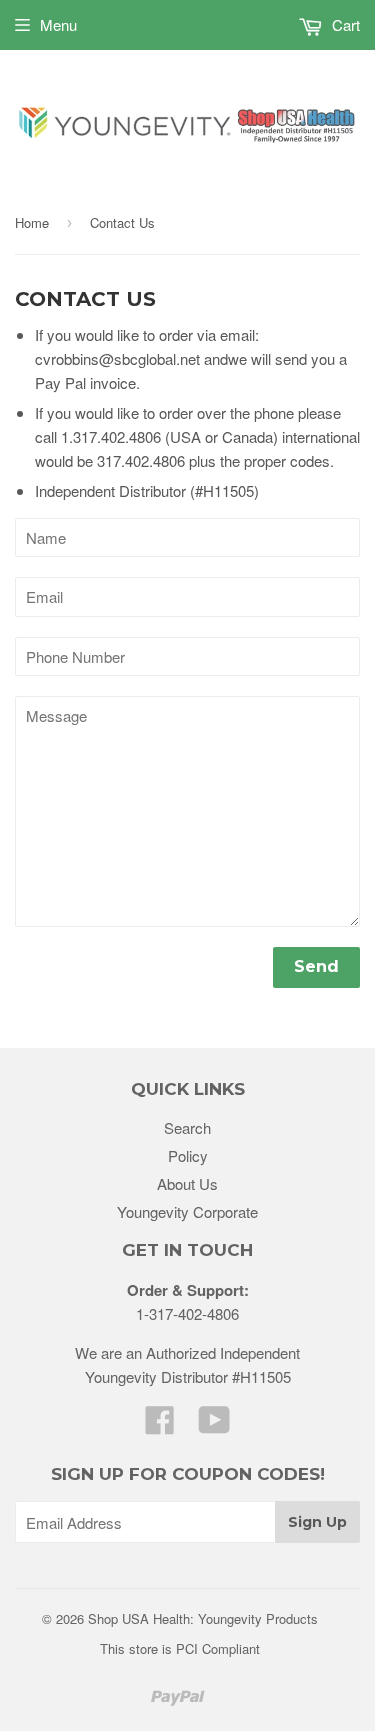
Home (32, 222)
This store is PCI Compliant (180, 1648)
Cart (344, 24)
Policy (188, 1155)
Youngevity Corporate (187, 1211)
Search (187, 1127)
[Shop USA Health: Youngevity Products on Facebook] (160, 1425)
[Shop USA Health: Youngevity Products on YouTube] (214, 1425)
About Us (187, 1183)
